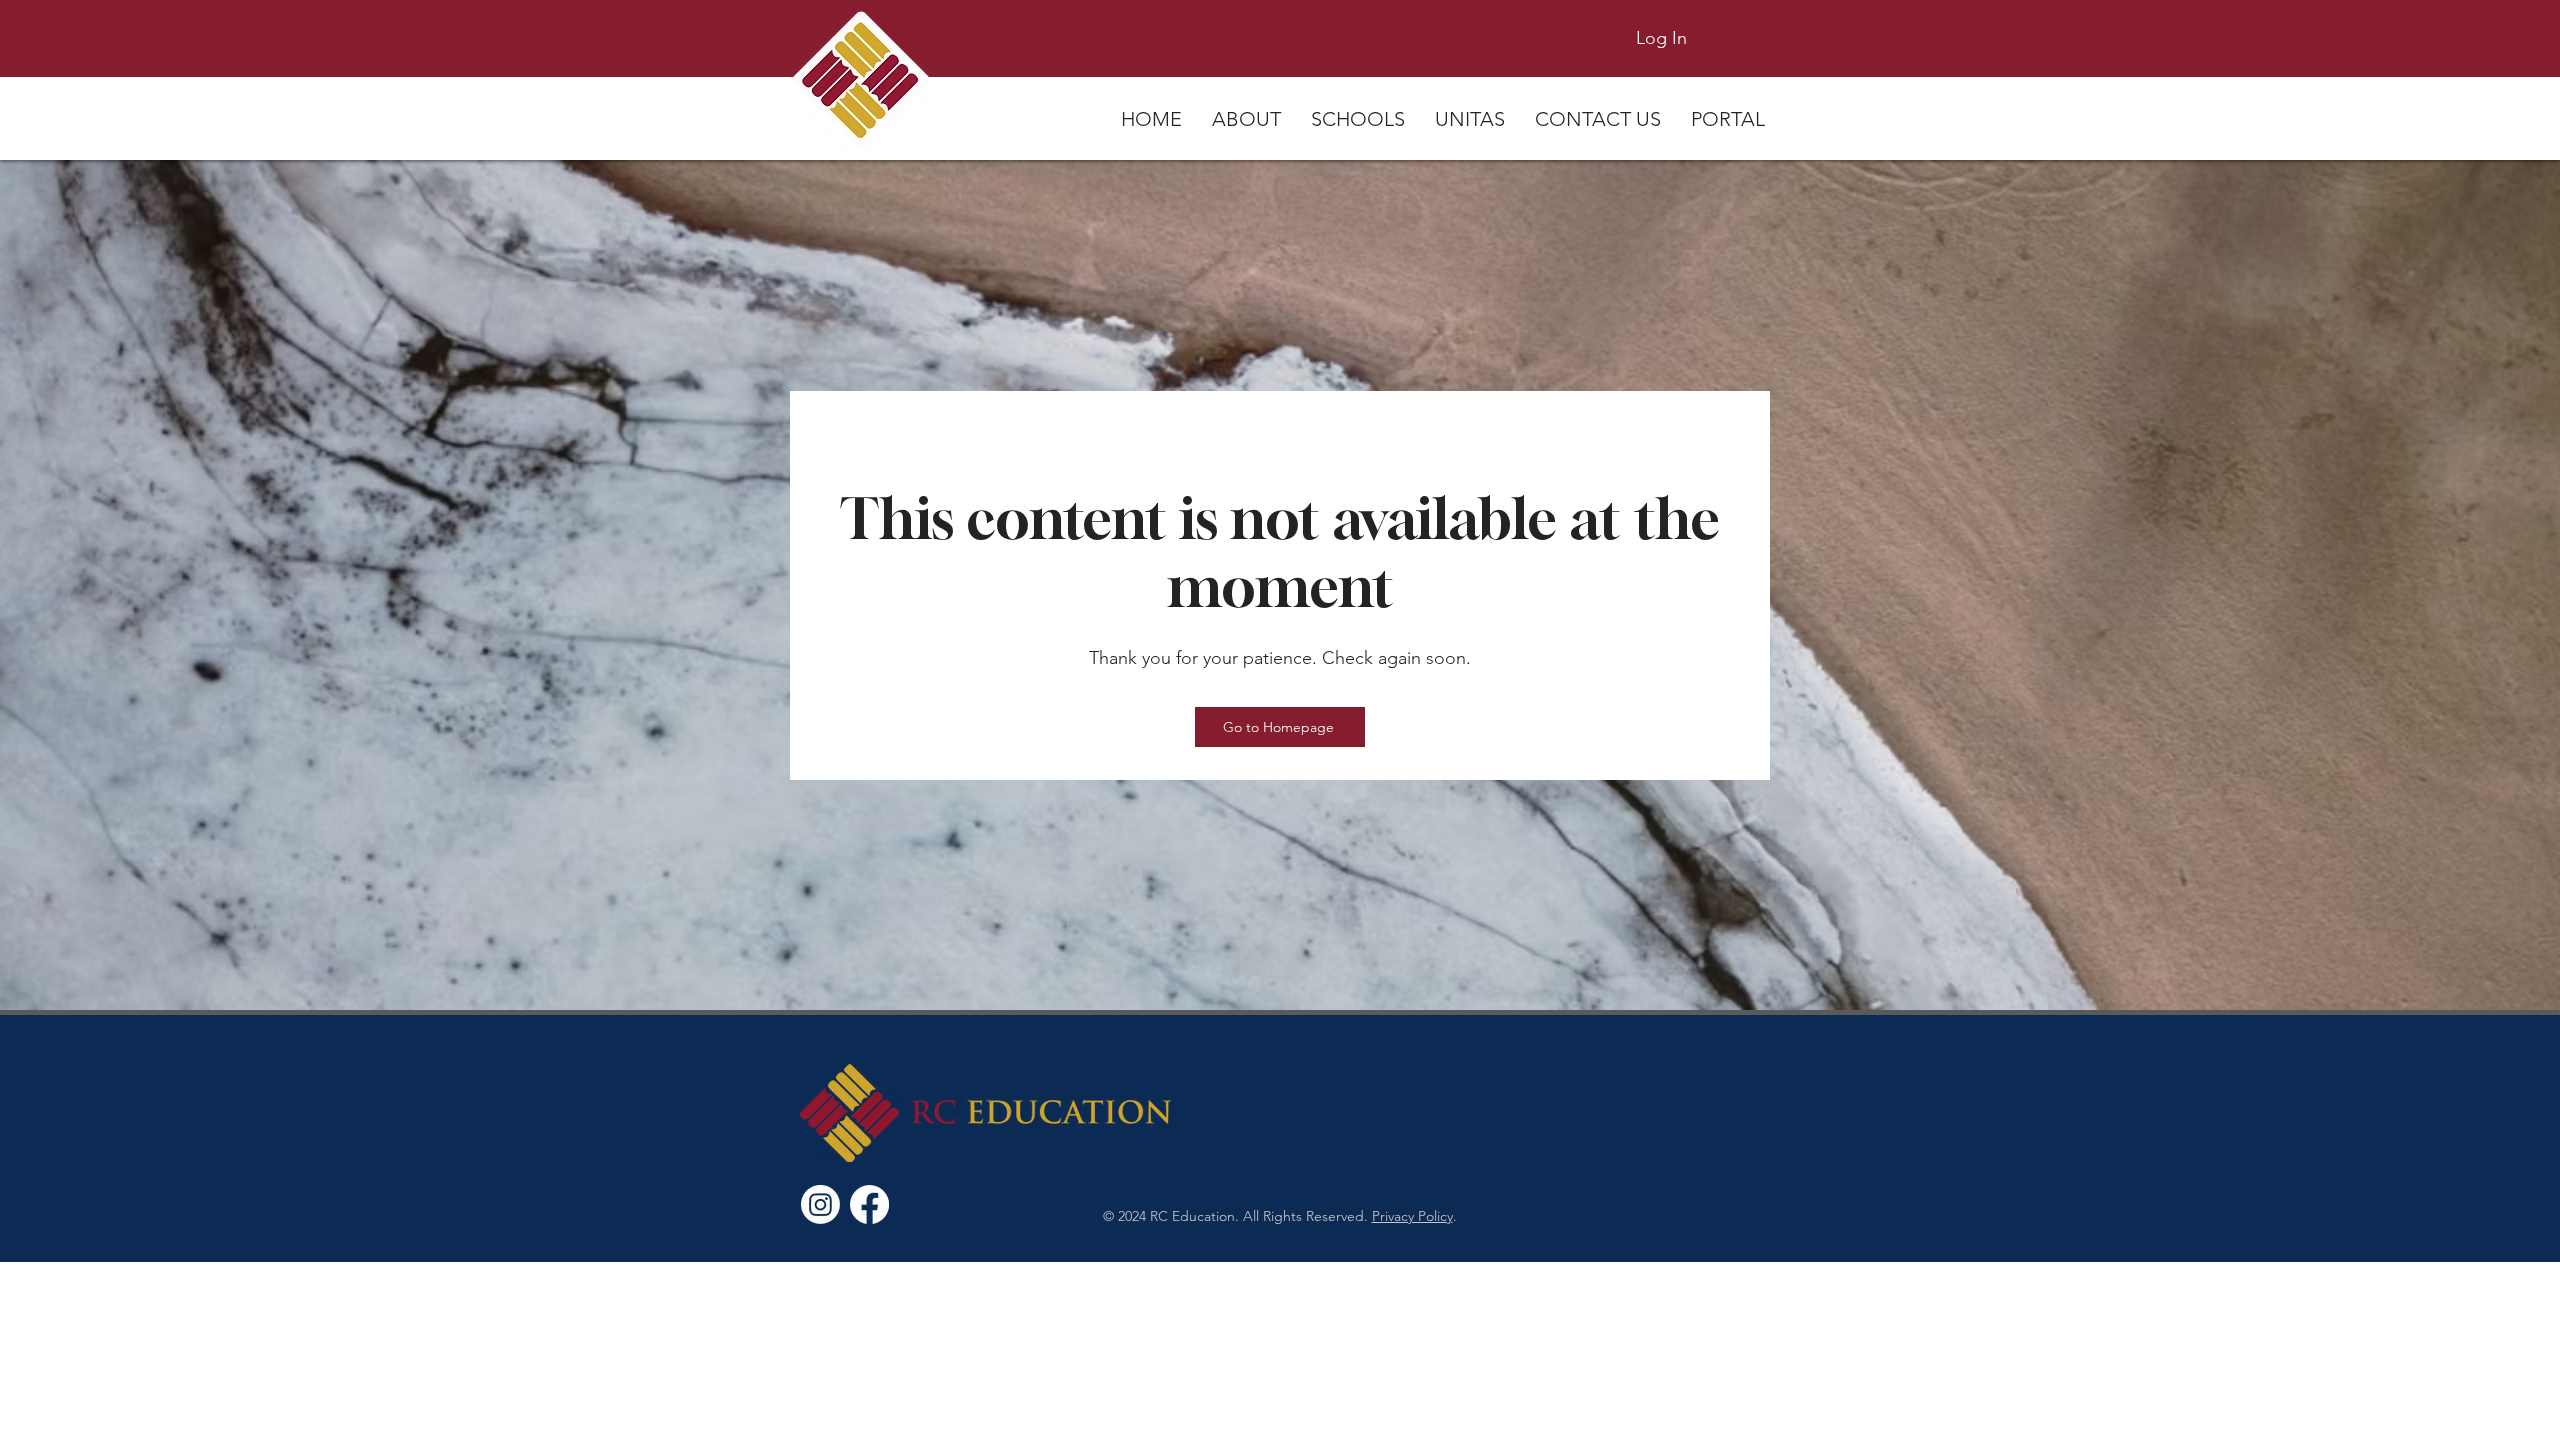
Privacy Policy (1412, 1216)
